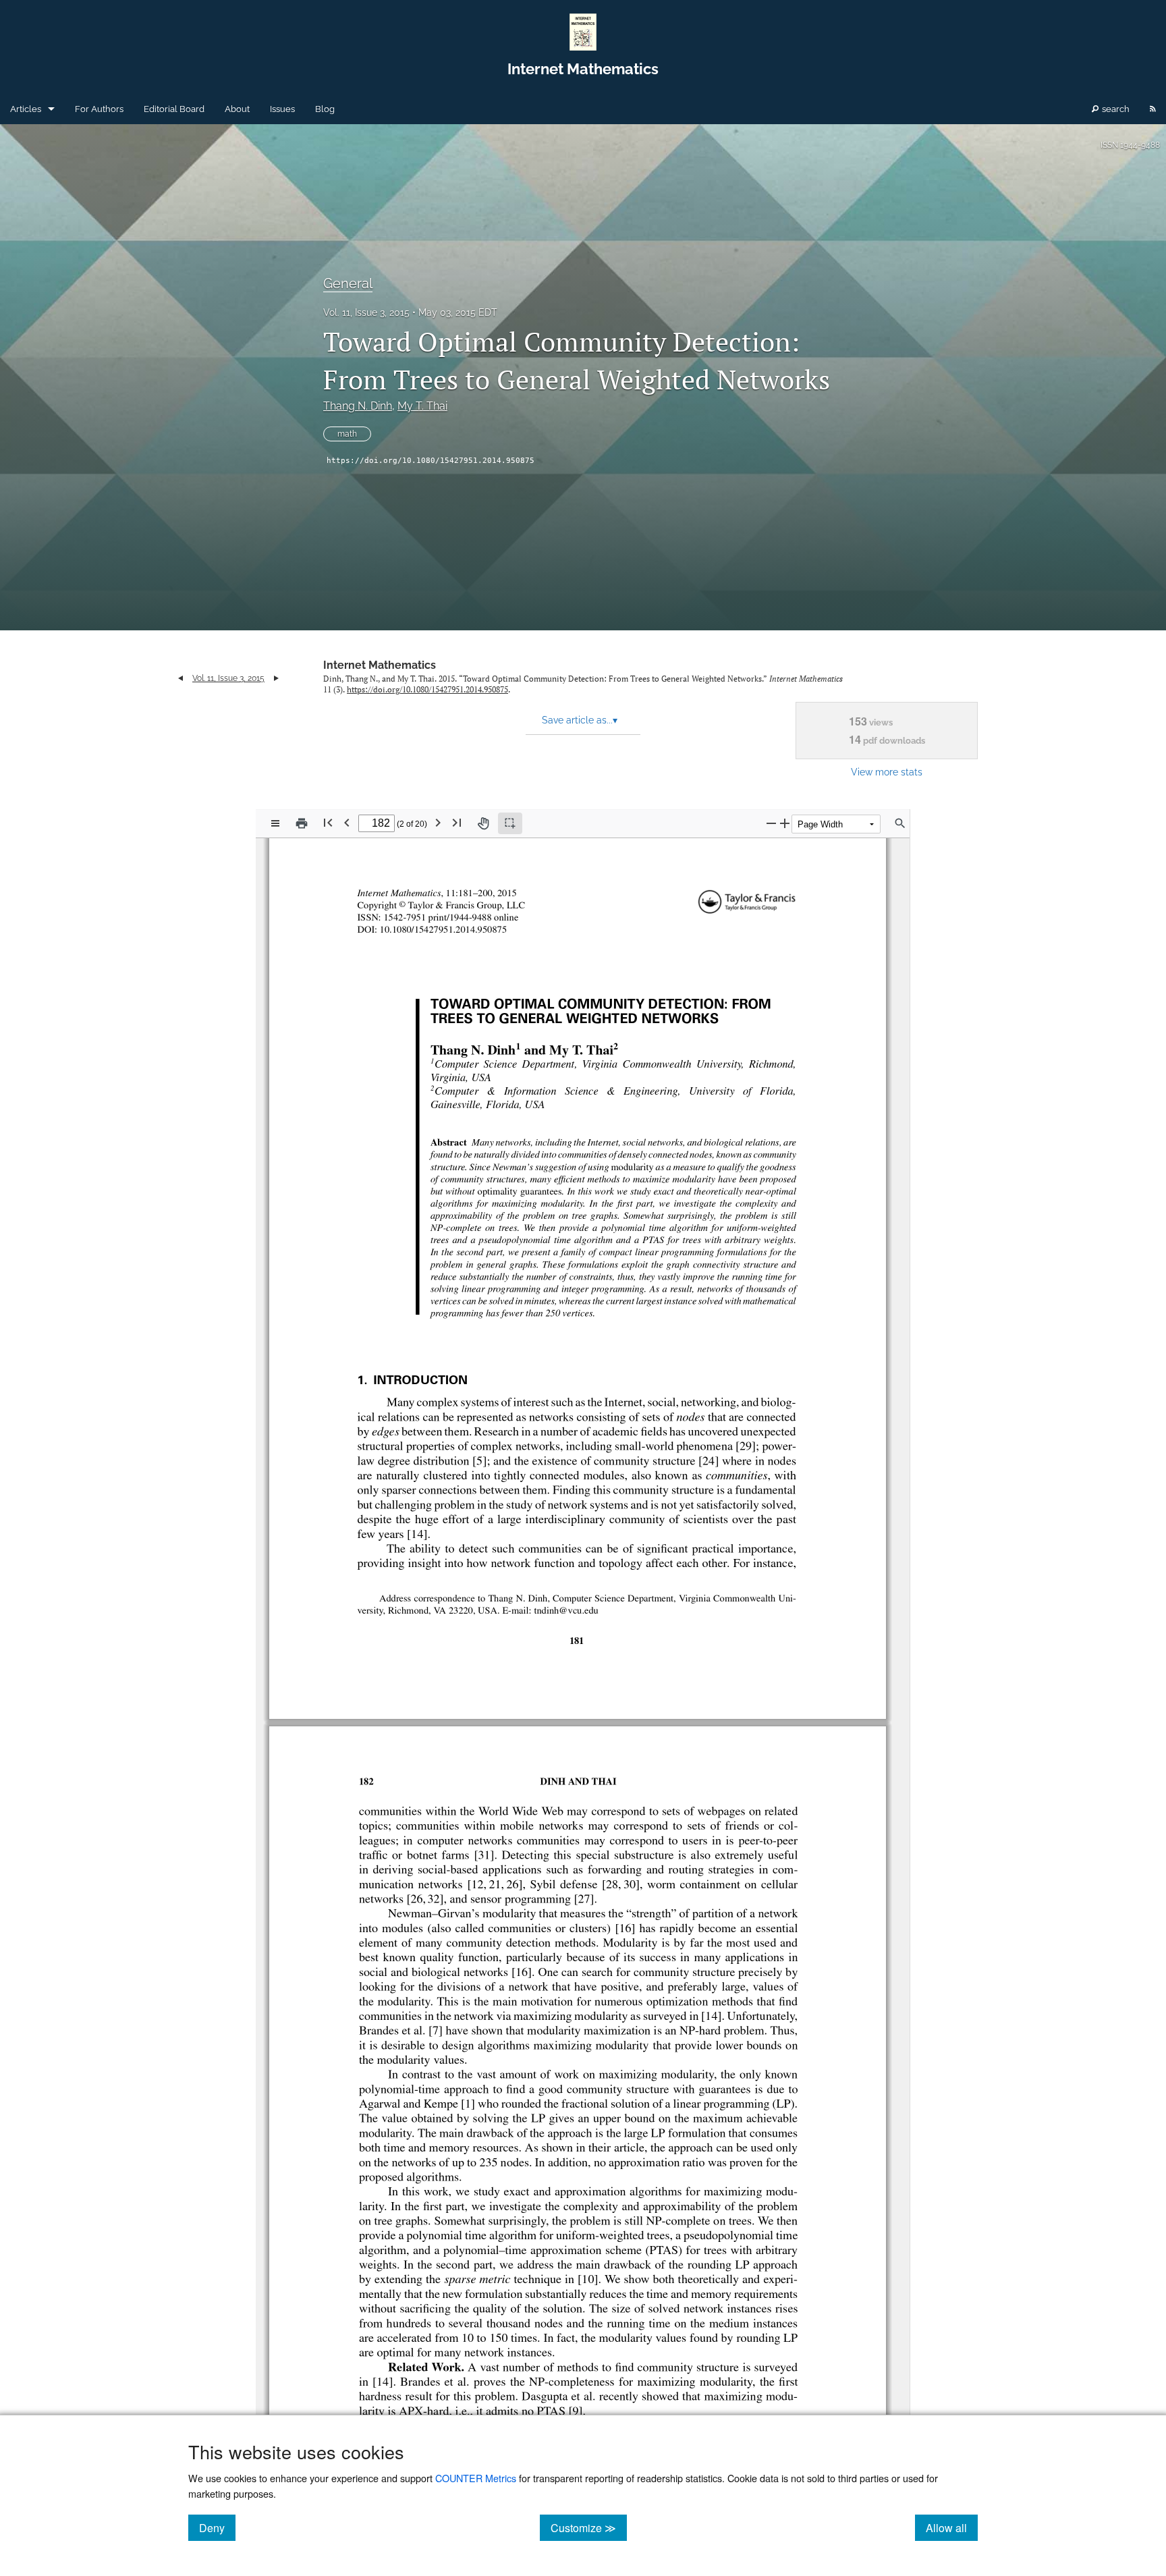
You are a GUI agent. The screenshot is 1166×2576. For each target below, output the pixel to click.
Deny (217, 2527)
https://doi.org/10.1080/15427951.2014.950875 (431, 461)
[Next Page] (438, 822)
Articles (26, 109)
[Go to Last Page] (457, 822)
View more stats (887, 772)
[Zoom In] (785, 823)
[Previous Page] (347, 822)
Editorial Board (174, 109)
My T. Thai (422, 406)
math (347, 434)
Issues (282, 109)
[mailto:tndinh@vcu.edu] (560, 1610)
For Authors (99, 109)
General (348, 283)
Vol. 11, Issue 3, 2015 (366, 312)
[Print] (302, 823)
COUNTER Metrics (476, 2478)
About (237, 109)
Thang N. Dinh (358, 406)
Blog (325, 109)
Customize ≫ (589, 2527)
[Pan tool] (483, 823)
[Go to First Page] (328, 822)
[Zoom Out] (771, 823)
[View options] (275, 823)
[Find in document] (900, 823)
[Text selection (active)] (510, 823)
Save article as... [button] (580, 720)
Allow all (952, 2527)
